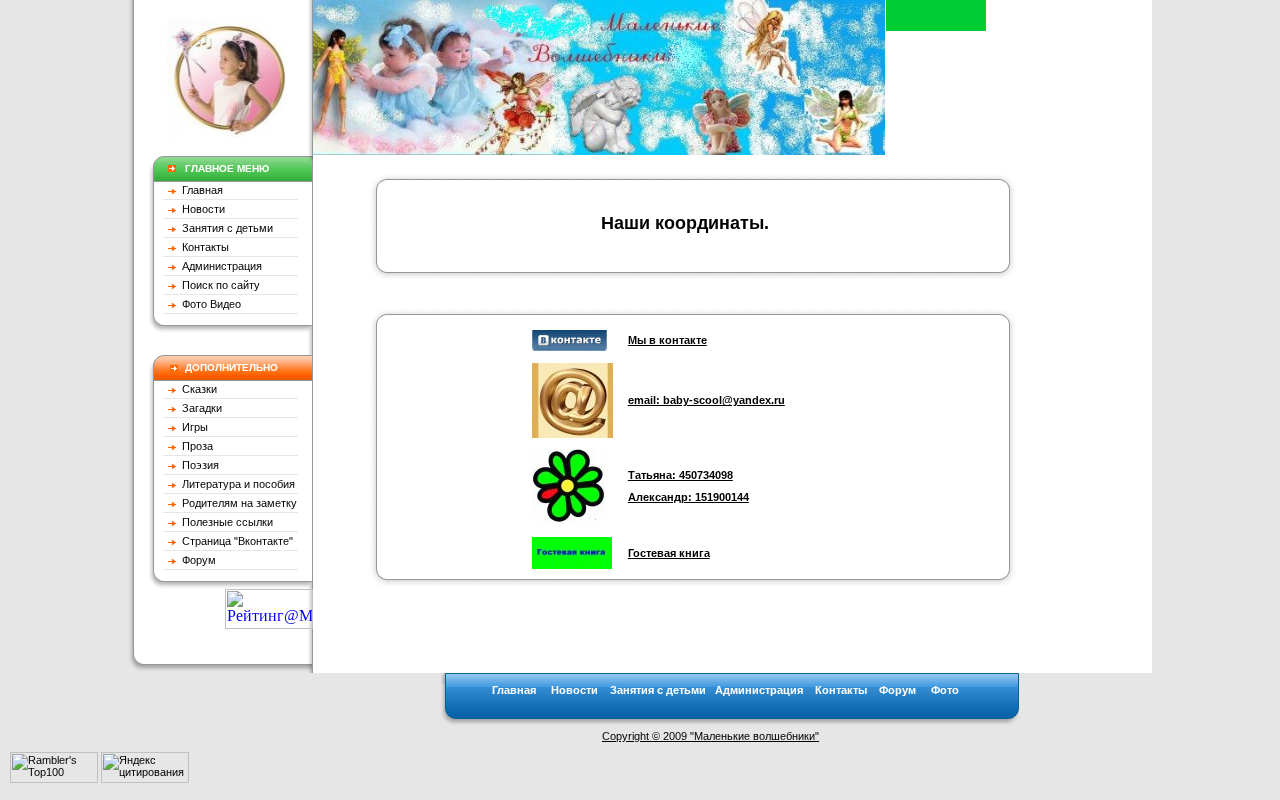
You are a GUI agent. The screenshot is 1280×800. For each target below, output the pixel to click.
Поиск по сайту (218, 285)
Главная (201, 190)
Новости (200, 209)
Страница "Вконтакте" (234, 541)
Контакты (202, 247)
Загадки (199, 408)
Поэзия (197, 465)
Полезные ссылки (224, 522)
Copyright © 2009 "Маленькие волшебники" (710, 736)
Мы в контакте (667, 340)
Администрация (219, 266)
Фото (945, 690)
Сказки (198, 389)
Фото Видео (208, 304)
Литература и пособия (235, 484)
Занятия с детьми (224, 228)
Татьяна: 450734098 (680, 475)
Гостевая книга (669, 553)
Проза (194, 446)
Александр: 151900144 (688, 497)
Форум (196, 560)
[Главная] (599, 149)
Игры (192, 427)
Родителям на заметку (236, 503)
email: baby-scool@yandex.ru (706, 400)
